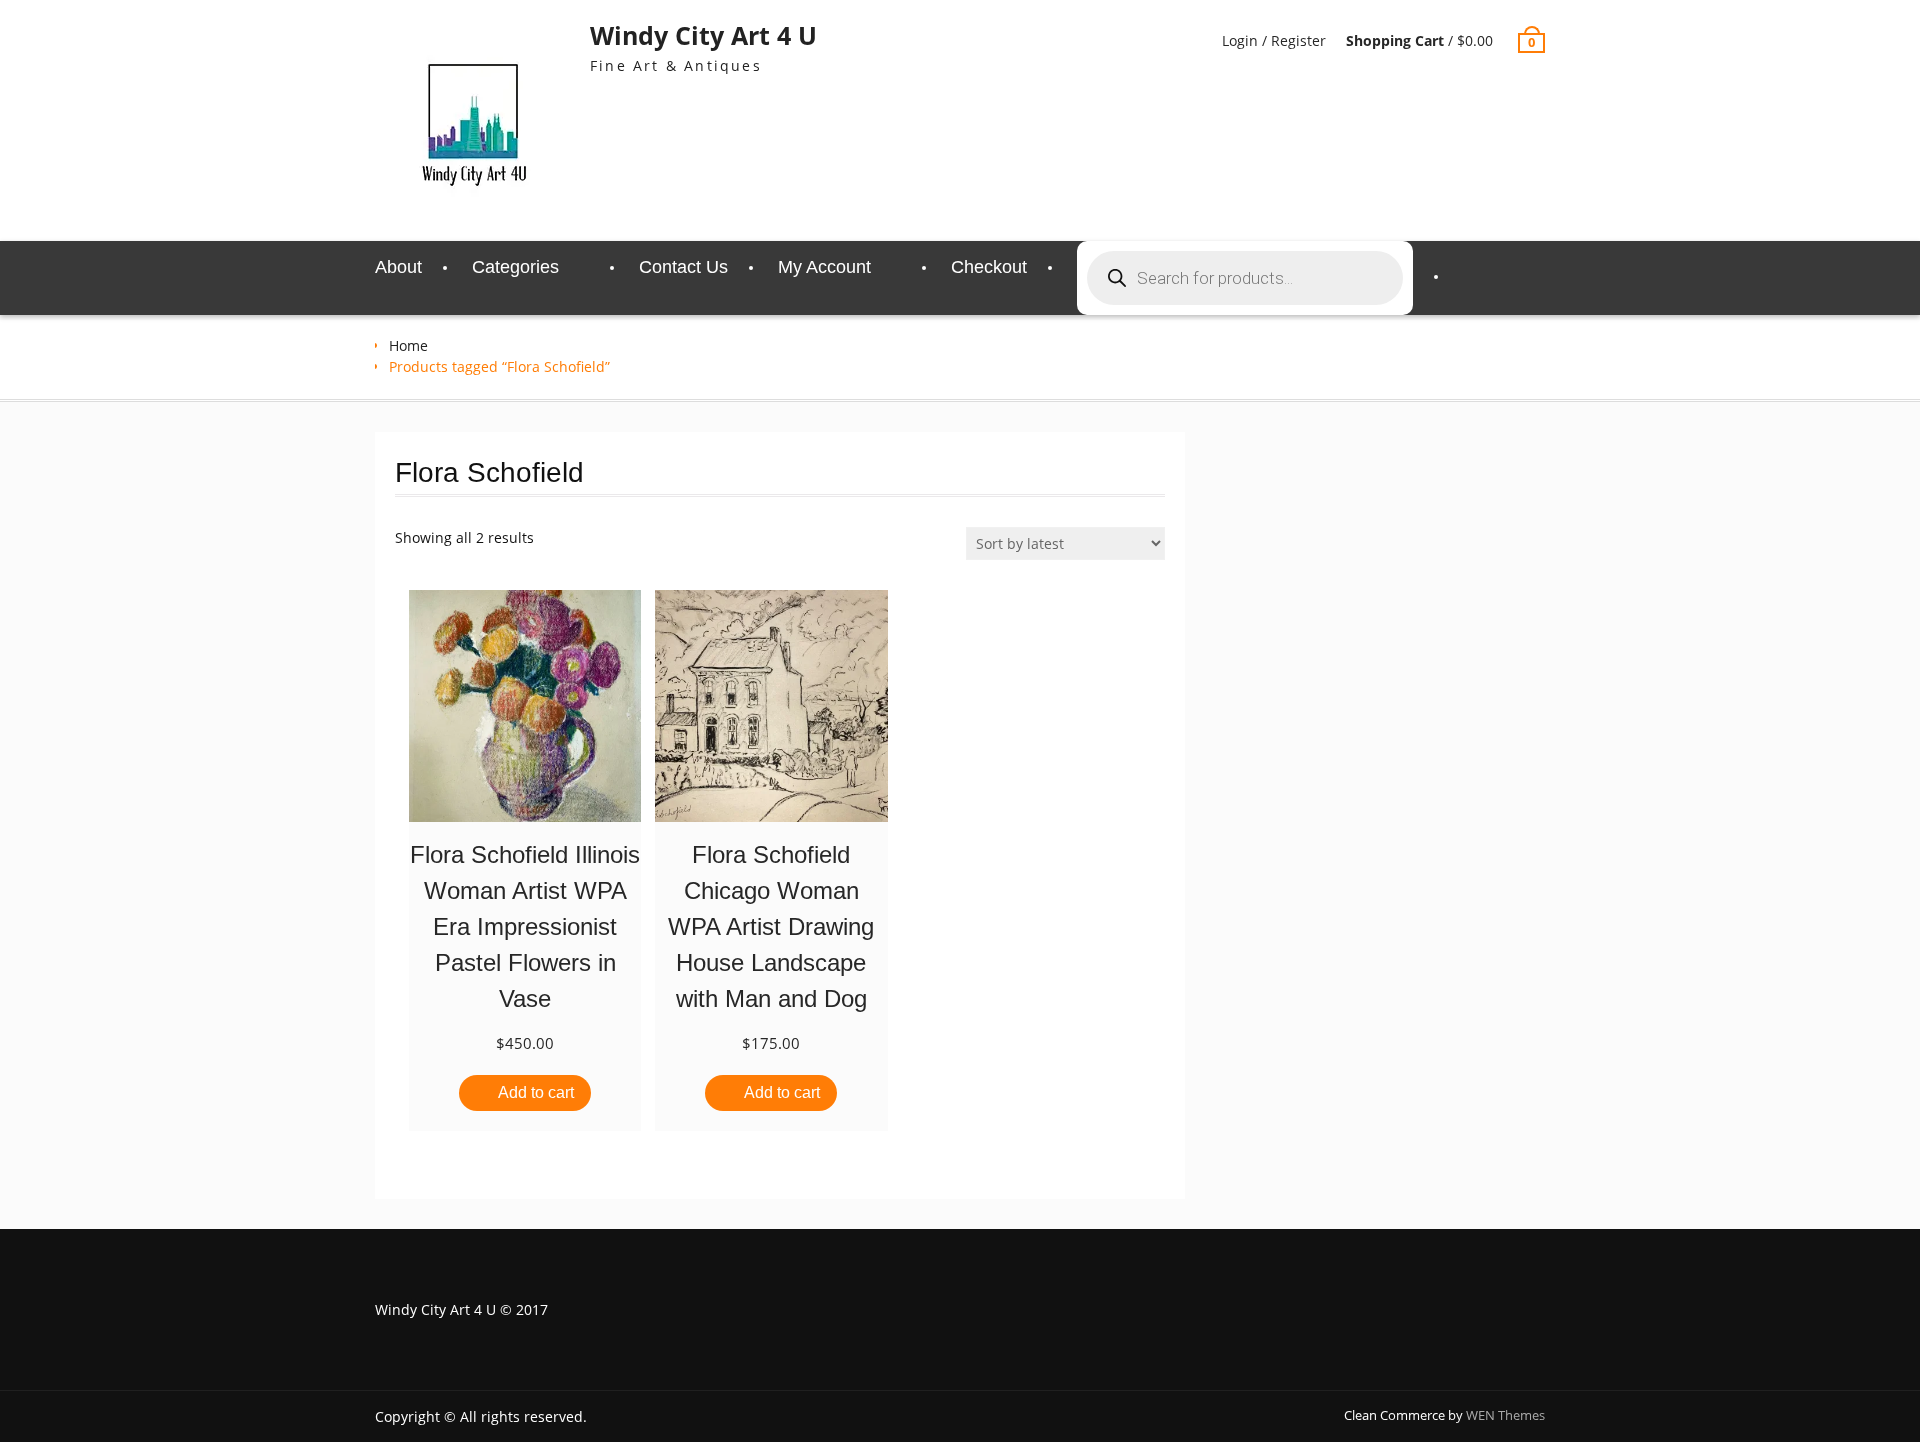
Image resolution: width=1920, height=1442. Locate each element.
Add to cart (536, 1092)
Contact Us (683, 267)
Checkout (989, 267)
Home (408, 345)
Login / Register (1274, 40)
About (398, 267)
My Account (824, 267)
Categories (515, 267)
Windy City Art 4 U (703, 35)
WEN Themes (1505, 1415)
